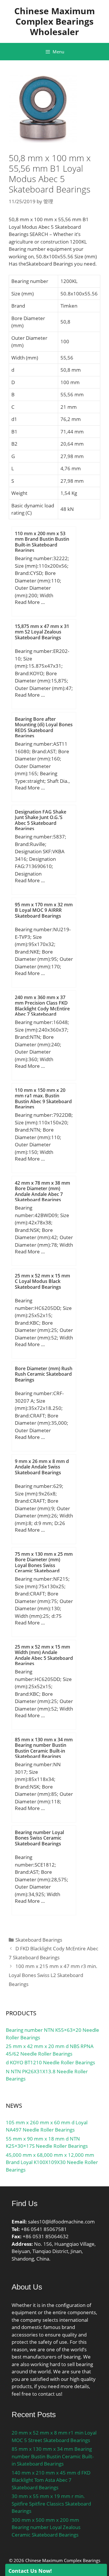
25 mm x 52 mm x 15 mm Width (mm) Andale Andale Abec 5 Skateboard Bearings (44, 1655)
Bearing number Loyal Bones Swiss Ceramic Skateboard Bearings (39, 1838)
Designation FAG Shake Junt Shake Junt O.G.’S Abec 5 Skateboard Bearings (41, 820)
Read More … (30, 602)
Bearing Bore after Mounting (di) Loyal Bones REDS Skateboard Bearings (44, 727)
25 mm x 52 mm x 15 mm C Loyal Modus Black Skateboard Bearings (42, 1281)
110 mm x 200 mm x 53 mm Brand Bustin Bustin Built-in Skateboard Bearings (42, 542)
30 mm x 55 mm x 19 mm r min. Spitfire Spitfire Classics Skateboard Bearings (51, 2504)
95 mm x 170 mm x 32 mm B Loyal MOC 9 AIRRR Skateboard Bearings (44, 910)
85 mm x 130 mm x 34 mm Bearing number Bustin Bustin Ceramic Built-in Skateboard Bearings (44, 1748)
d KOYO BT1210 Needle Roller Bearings (50, 2062)
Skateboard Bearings (39, 1940)
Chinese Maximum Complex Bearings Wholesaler (54, 21)
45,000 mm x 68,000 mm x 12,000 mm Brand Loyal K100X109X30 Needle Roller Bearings (52, 2162)
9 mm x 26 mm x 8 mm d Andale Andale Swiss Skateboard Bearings (42, 1467)
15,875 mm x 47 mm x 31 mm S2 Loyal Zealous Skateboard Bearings (42, 632)
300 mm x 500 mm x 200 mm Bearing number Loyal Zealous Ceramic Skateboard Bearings (46, 2527)
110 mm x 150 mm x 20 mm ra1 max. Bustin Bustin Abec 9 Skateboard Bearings (43, 1099)
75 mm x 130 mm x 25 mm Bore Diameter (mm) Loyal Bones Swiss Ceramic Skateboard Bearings (44, 1565)
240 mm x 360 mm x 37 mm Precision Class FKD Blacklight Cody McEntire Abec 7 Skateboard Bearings (42, 1009)
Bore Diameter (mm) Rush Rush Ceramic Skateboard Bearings (44, 1374)
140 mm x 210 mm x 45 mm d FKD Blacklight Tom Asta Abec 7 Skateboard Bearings (51, 2480)
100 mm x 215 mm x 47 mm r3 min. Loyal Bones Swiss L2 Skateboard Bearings (53, 1975)
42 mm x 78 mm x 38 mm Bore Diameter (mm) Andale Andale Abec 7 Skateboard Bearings (42, 1191)
